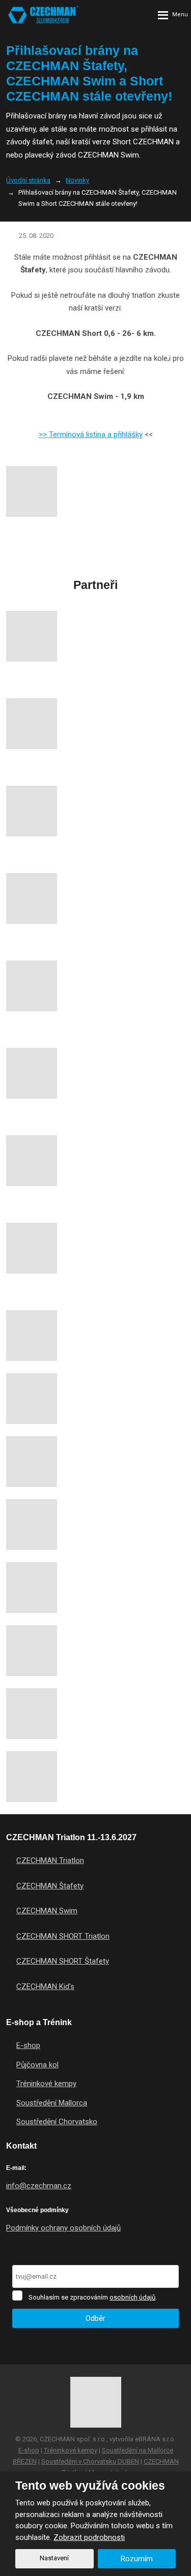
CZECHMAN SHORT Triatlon (63, 1936)
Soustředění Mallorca (52, 2103)
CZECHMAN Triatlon (50, 1860)
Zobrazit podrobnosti (89, 2537)
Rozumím (137, 2559)
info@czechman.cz (39, 2186)
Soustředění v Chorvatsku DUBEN (90, 2461)
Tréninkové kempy (46, 2084)
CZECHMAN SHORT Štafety (63, 1961)
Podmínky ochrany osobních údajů (63, 2228)
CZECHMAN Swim (47, 1911)
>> (44, 434)
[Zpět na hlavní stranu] (43, 15)
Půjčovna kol (37, 2065)
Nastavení (54, 2558)
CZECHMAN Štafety (50, 1886)
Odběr (95, 2318)
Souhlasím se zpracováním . (93, 2297)
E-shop (28, 2045)
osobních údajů (132, 2297)
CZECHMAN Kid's (45, 1987)
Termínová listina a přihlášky (96, 434)
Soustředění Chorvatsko (57, 2122)
